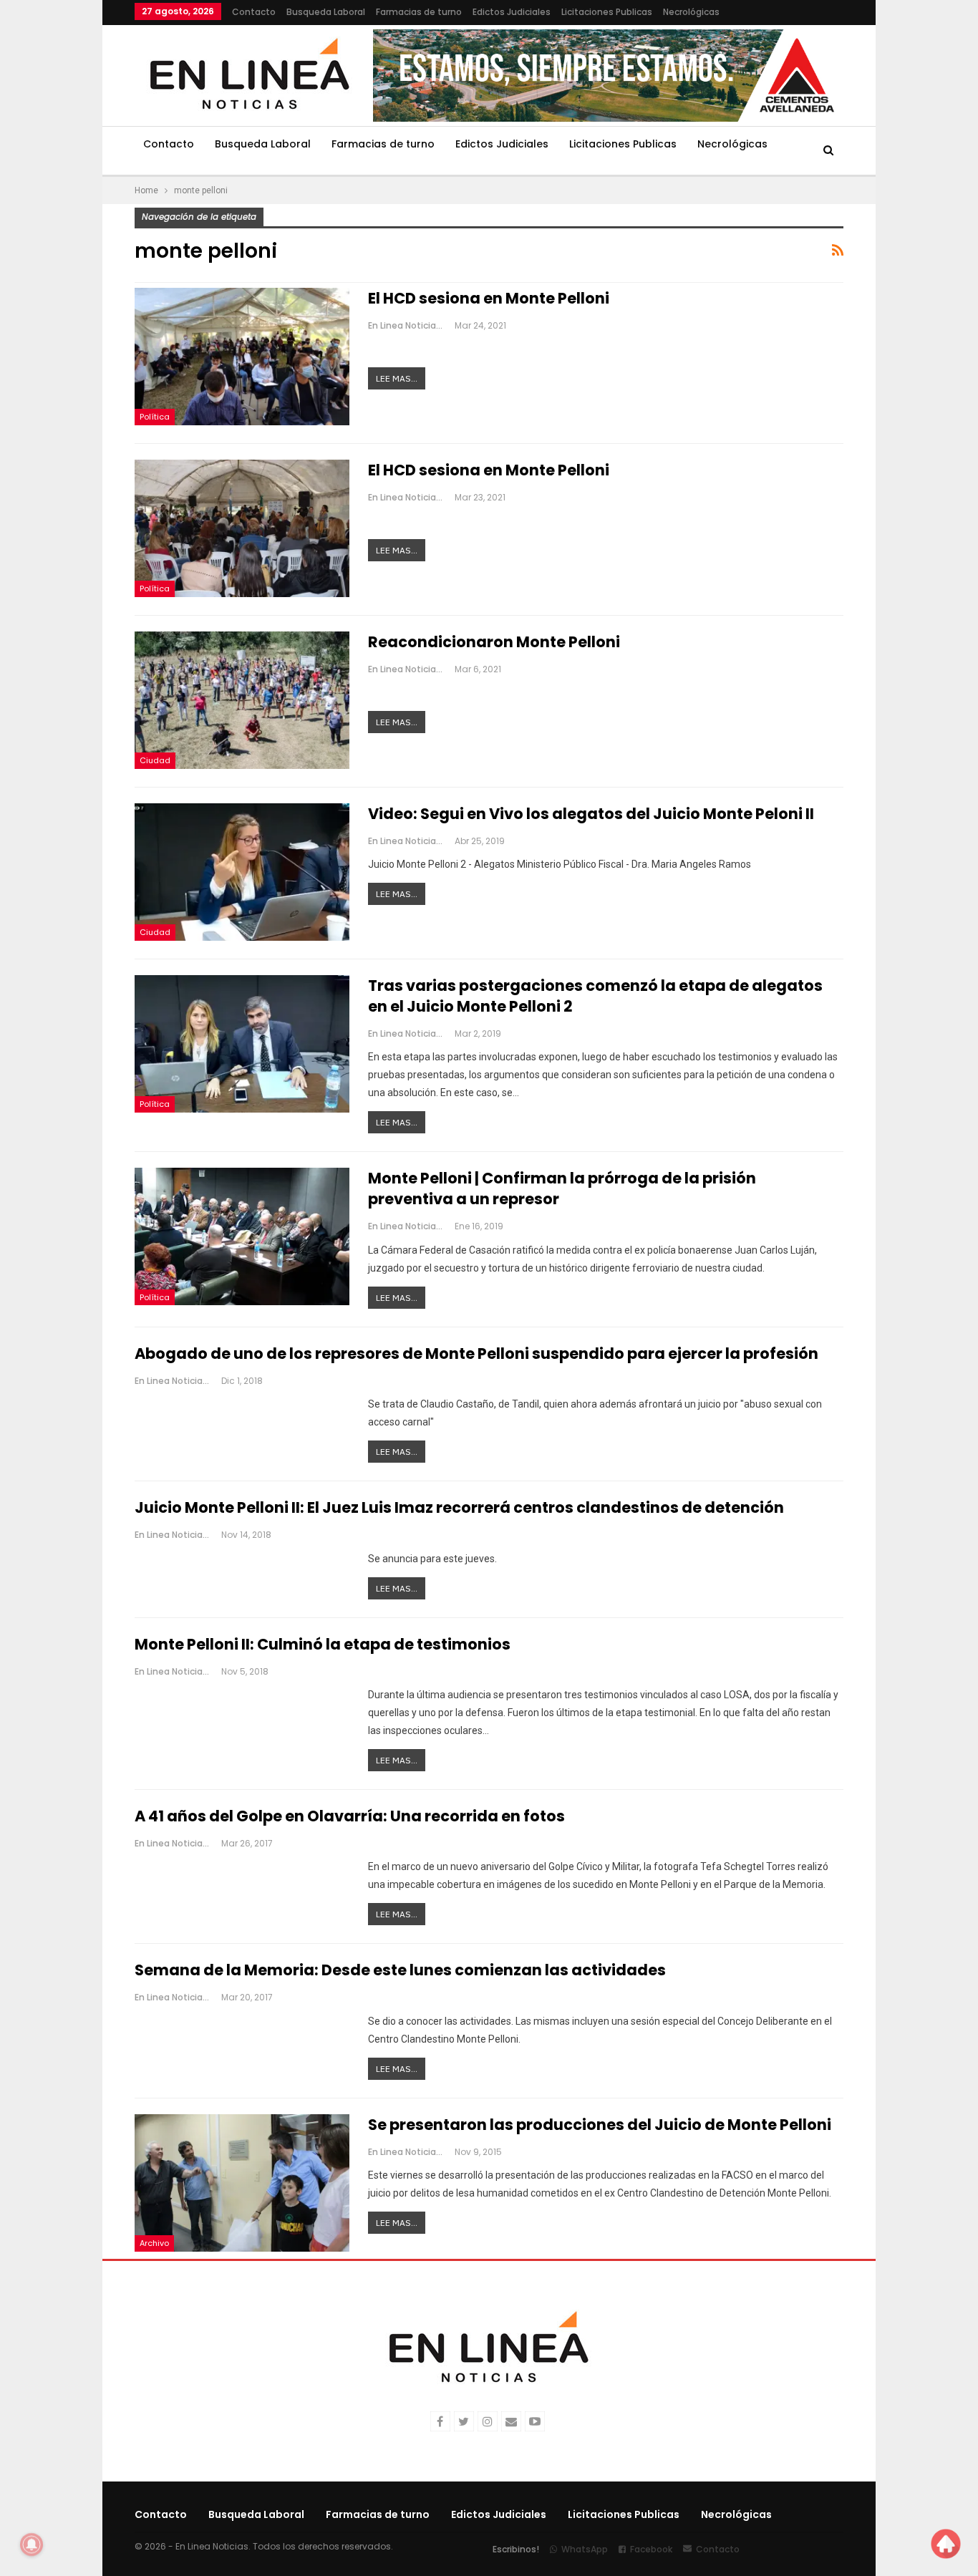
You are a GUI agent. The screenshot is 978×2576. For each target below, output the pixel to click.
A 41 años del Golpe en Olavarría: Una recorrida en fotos (350, 1816)
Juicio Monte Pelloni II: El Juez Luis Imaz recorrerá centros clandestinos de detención (459, 1507)
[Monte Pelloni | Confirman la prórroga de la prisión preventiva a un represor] (242, 1236)
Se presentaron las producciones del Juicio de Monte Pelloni (600, 2125)
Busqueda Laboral (326, 12)
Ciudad (155, 760)
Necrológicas (691, 12)
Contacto (254, 12)
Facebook (651, 2549)
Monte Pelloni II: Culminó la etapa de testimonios (323, 1644)
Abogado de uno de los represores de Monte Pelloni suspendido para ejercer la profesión (476, 1354)
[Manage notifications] (32, 2544)
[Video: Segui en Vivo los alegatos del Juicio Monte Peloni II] (242, 872)
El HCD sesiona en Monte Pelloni (489, 298)
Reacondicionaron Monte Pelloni (494, 642)
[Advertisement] (927, 215)
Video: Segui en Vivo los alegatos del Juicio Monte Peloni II (591, 814)
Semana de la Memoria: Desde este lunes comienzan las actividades (400, 1970)
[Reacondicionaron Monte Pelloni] (242, 700)
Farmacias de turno (419, 12)
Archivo (154, 2243)
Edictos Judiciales (512, 12)
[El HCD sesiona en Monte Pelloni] (242, 357)
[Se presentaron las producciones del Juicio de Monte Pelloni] (242, 2183)
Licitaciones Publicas (607, 12)
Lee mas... (397, 378)
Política (155, 417)
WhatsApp (585, 2549)
